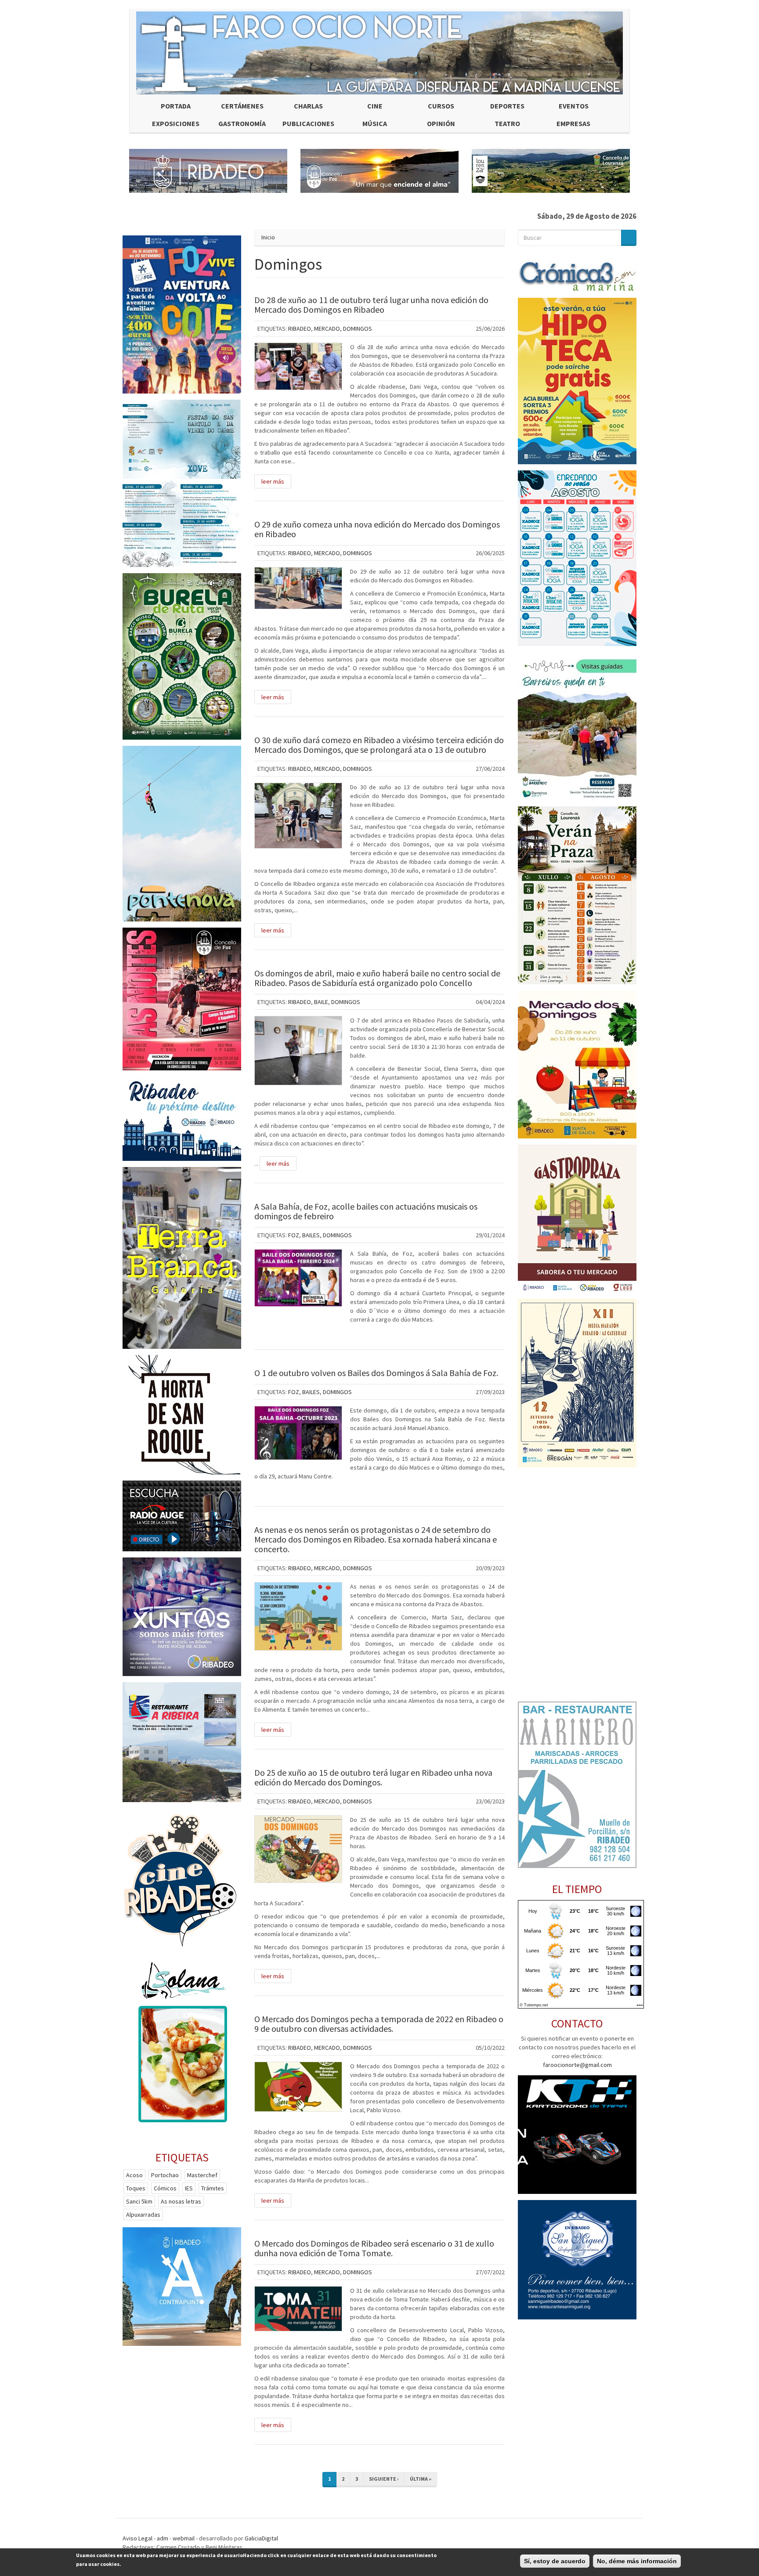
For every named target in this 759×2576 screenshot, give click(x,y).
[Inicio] (379, 53)
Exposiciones (176, 123)
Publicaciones (308, 123)
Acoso (134, 2175)
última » (421, 2479)
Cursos (441, 106)
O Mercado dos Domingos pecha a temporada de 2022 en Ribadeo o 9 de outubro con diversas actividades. (379, 2024)
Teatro (507, 123)
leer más (273, 481)
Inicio (268, 237)
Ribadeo (300, 329)
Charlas (308, 106)
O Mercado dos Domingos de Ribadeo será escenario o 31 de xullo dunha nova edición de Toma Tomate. (374, 2248)
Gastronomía (242, 123)
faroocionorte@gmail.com (577, 2065)
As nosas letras (181, 2201)
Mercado (327, 329)
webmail (184, 2538)
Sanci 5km (139, 2201)
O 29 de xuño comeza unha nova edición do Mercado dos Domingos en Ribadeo (377, 529)
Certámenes (242, 106)
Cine (375, 106)
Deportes (507, 106)
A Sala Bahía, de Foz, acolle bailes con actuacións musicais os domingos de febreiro (366, 1211)
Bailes (311, 1235)
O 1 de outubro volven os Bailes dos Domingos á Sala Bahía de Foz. (376, 1373)
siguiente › (384, 2479)
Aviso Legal (137, 2538)
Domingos (358, 329)
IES (189, 2188)
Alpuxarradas (143, 2215)
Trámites (213, 2188)
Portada (176, 106)
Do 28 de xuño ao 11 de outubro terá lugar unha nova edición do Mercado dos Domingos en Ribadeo (371, 305)
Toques (136, 2188)
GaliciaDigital (261, 2538)
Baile (321, 1002)
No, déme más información (637, 2561)
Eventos (574, 106)
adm (163, 2538)
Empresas (573, 123)
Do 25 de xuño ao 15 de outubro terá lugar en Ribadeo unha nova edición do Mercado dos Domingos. (373, 1777)
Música (375, 123)
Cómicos (165, 2188)
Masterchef (202, 2175)
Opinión (441, 123)
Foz (294, 1235)
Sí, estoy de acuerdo (555, 2561)
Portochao (165, 2175)
